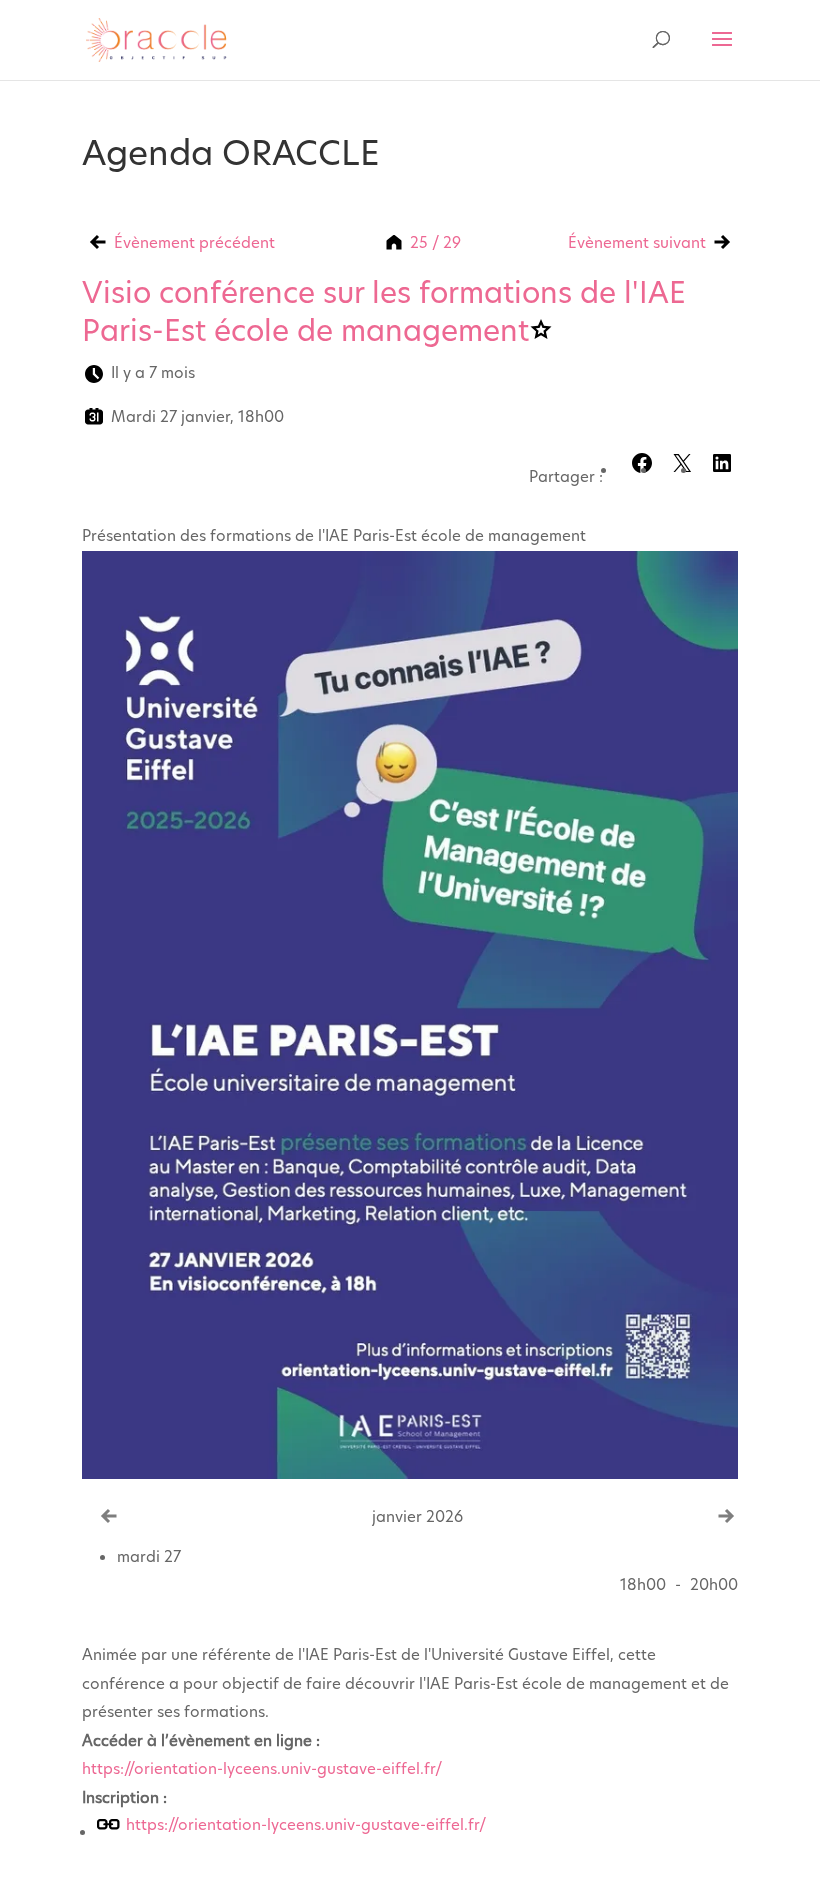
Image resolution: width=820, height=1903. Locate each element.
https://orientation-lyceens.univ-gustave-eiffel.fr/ (262, 1768)
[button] (722, 463)
